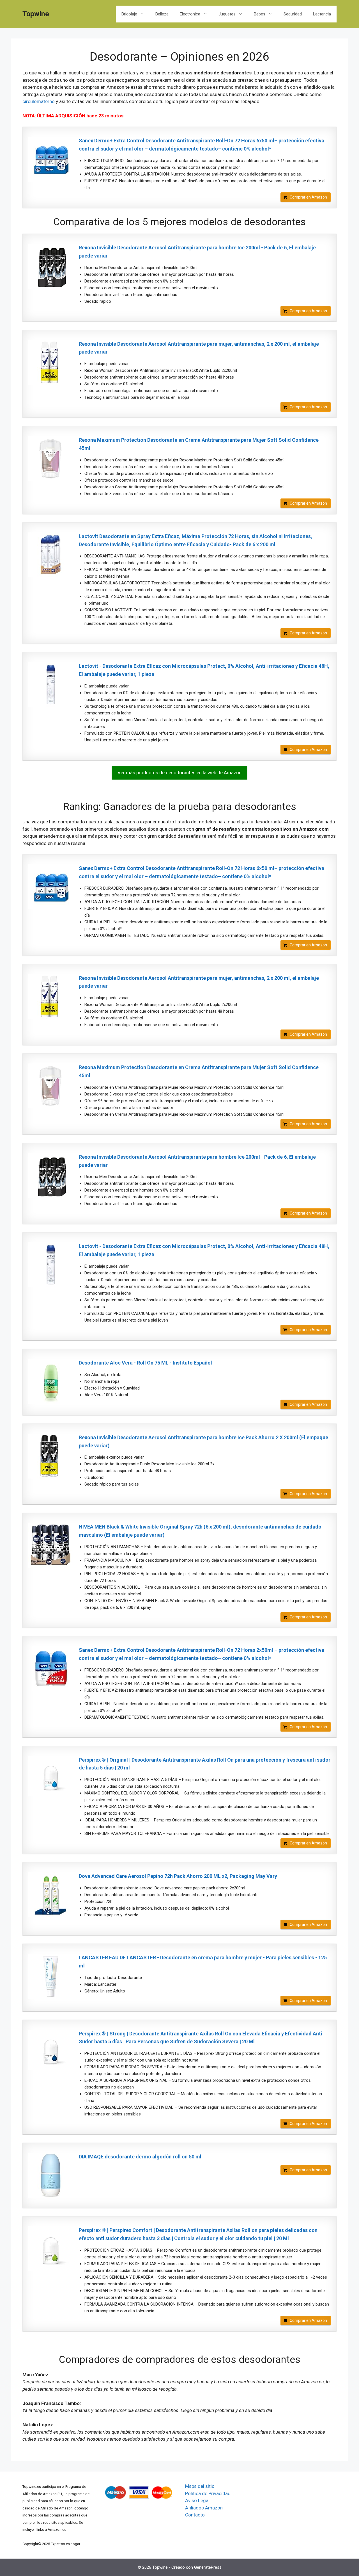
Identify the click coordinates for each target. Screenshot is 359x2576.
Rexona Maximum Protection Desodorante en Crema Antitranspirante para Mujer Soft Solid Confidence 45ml (199, 444)
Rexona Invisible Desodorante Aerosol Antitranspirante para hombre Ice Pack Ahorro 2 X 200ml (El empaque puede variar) (203, 1441)
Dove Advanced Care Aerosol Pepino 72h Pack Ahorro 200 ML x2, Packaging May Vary (178, 1876)
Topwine (36, 14)
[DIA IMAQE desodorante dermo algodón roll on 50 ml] (51, 2175)
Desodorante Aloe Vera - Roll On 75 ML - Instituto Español (145, 1363)
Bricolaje (129, 14)
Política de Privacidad (208, 2493)
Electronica (190, 14)
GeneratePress (208, 2567)
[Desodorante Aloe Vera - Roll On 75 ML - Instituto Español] (51, 1381)
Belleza (162, 14)
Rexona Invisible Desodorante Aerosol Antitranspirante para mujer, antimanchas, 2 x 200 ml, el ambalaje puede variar (199, 348)
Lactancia (322, 14)
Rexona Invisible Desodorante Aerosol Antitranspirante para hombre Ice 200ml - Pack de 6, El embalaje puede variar (197, 252)
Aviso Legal (197, 2500)
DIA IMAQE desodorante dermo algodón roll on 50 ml (140, 2157)
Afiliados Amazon (204, 2508)
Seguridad (293, 14)
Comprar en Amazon (308, 197)
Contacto (195, 2515)
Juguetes (227, 14)
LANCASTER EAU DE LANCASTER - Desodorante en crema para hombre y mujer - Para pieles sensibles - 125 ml (203, 1962)
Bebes (260, 14)
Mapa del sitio (200, 2486)
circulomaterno (39, 101)
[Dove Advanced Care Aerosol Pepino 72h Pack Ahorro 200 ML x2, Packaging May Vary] (51, 1895)
